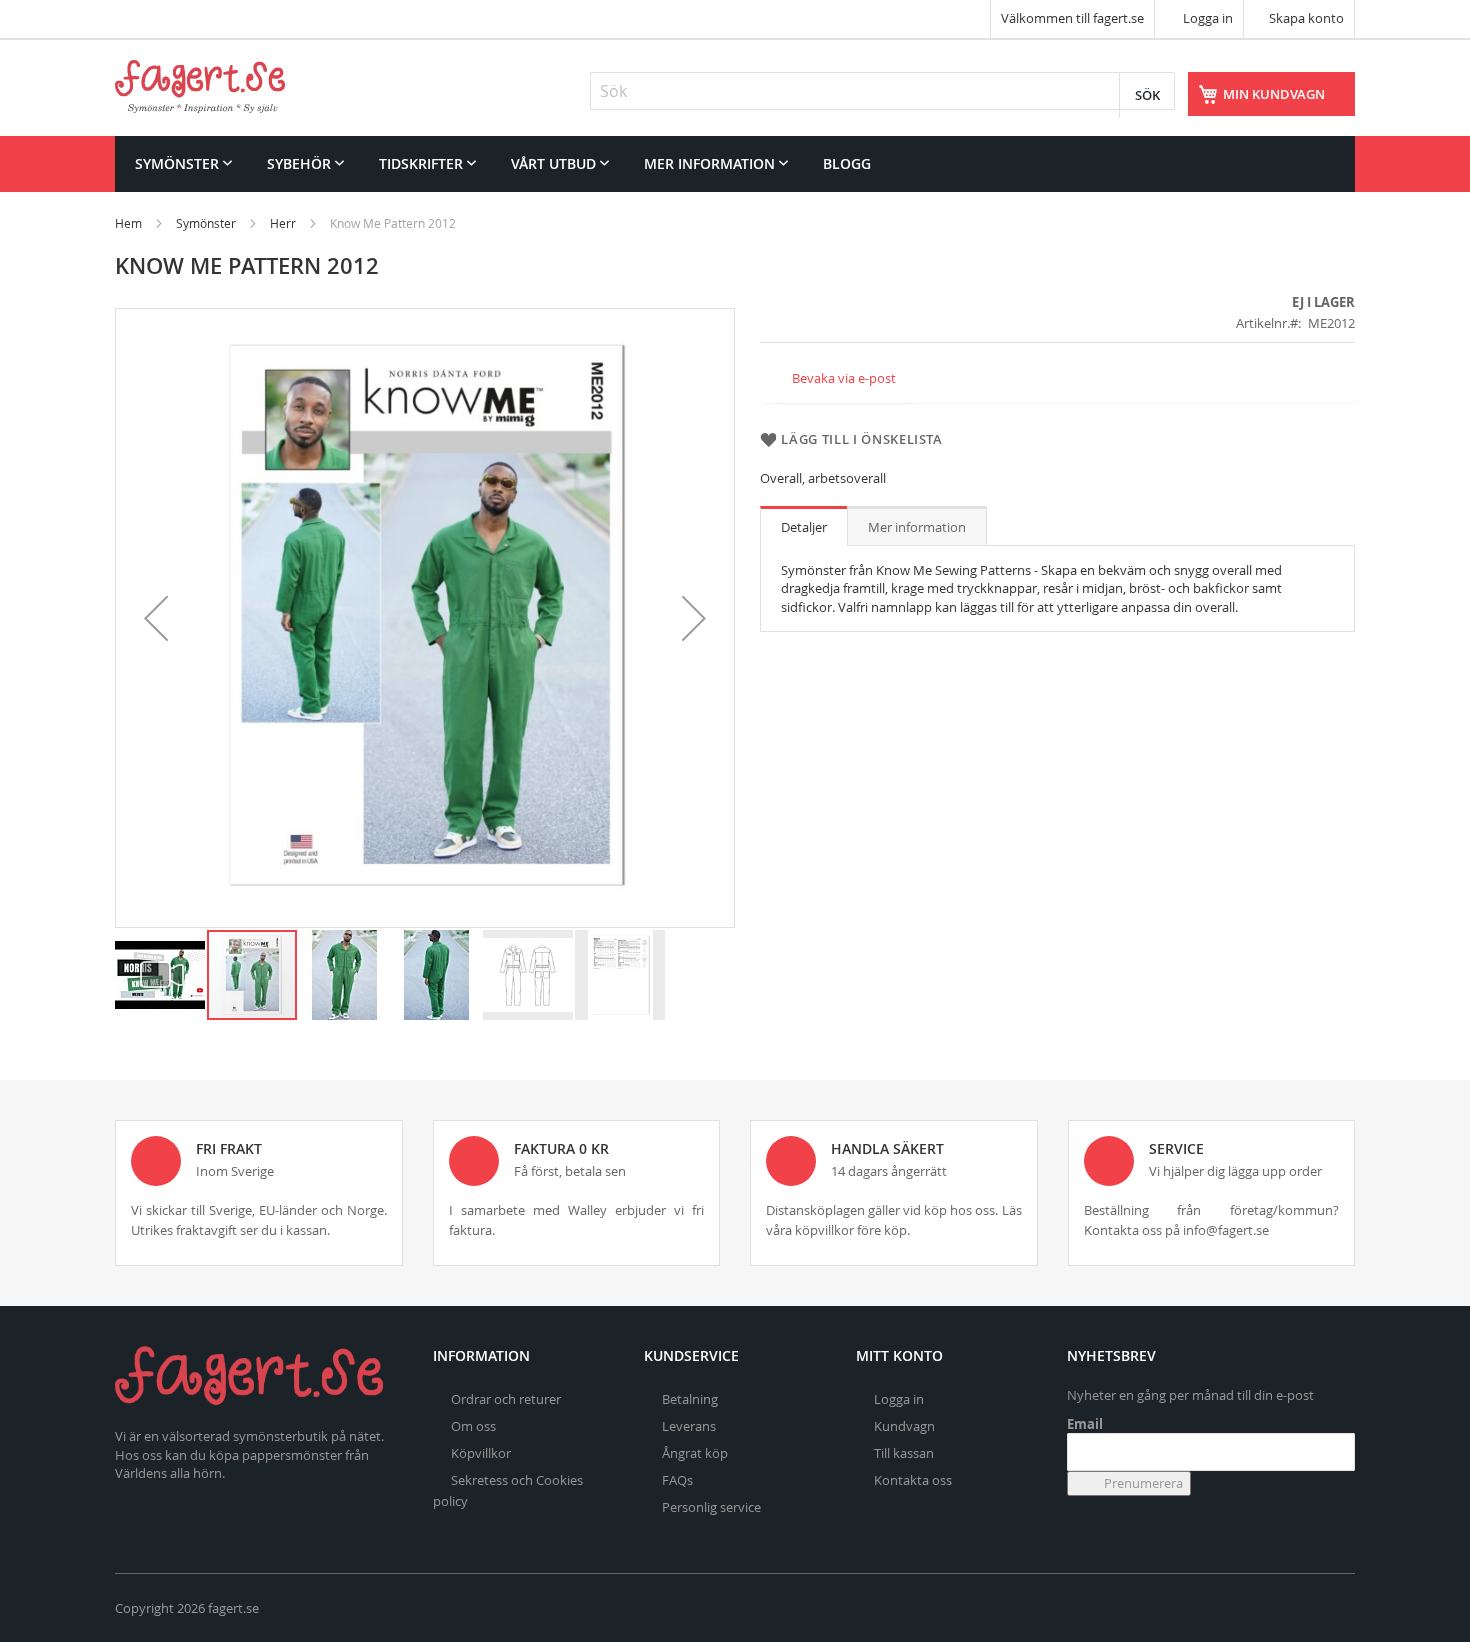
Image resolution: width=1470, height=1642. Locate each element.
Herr (283, 223)
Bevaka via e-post (844, 378)
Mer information (917, 527)
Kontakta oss (913, 1480)
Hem (128, 223)
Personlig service (711, 1507)
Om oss (473, 1426)
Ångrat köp (695, 1453)
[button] (156, 618)
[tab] (804, 526)
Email (1085, 1424)
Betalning (690, 1399)
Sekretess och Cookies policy (508, 1490)
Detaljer (804, 527)
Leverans (689, 1426)
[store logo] (200, 86)
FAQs (677, 1480)
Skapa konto (1306, 18)
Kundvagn (904, 1426)
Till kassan (904, 1453)
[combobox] (882, 91)
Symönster (206, 223)
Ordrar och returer (506, 1399)
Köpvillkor (481, 1453)
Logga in (1206, 18)
